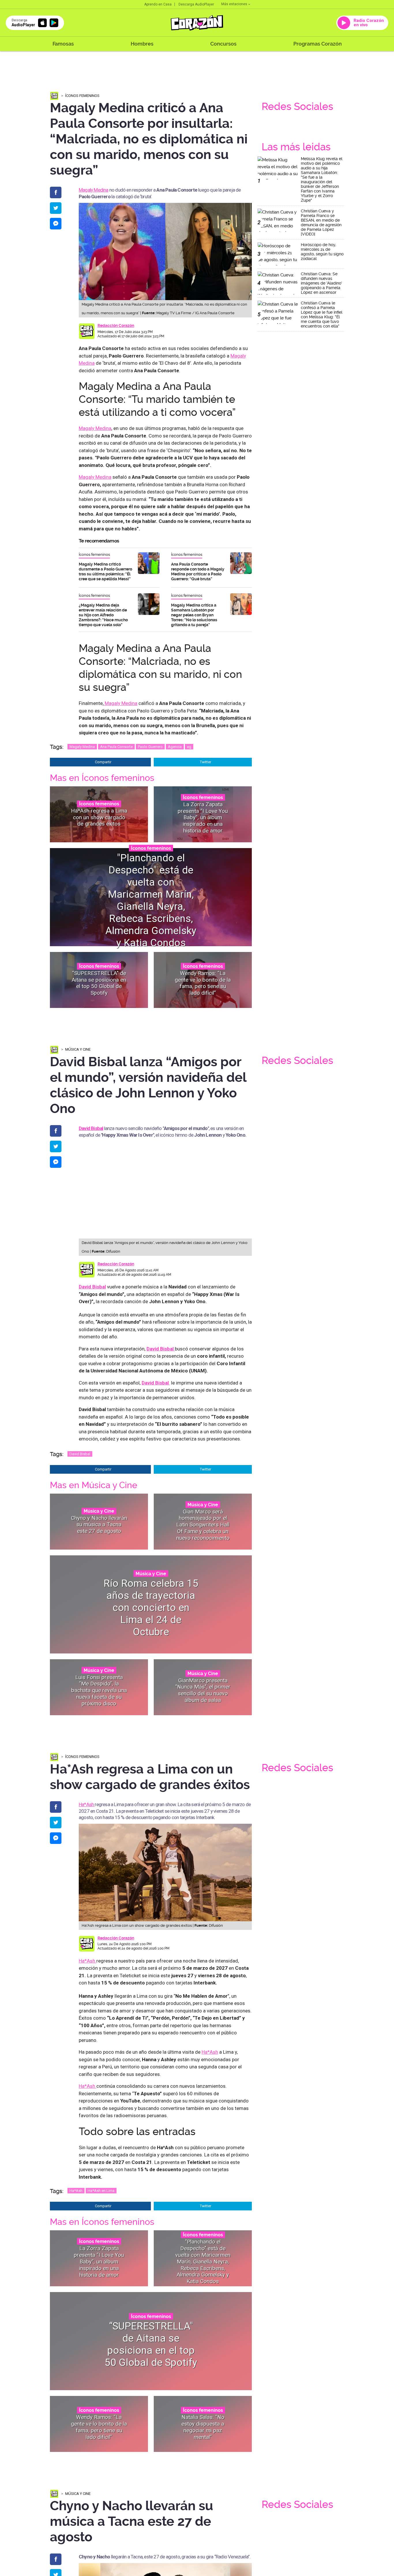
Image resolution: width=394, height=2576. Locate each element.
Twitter (206, 762)
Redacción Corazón (116, 325)
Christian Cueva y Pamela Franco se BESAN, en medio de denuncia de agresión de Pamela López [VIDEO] (321, 222)
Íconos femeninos (82, 96)
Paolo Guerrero (150, 747)
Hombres (142, 44)
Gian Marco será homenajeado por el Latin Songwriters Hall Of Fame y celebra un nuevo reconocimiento (203, 1524)
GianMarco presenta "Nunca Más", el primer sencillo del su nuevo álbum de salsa (203, 1690)
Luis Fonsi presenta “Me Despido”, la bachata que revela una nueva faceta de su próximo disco (99, 1690)
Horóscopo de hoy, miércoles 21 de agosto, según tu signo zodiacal (322, 252)
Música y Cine (78, 1049)
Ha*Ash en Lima (101, 2191)
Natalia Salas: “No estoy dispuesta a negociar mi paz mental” (203, 2427)
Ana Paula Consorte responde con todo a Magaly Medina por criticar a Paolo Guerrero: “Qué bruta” (198, 571)
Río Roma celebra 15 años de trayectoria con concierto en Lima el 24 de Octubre (151, 1607)
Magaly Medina (94, 190)
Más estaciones (234, 4)
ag (189, 747)
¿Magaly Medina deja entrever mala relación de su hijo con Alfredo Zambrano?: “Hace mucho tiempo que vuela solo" (103, 615)
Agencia (175, 747)
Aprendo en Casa (158, 4)
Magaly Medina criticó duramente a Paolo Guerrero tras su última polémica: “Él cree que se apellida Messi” (105, 571)
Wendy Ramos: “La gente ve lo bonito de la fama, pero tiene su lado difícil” (203, 983)
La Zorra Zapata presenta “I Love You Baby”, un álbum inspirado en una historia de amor (203, 817)
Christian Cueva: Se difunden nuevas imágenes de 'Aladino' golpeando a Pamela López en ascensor (321, 283)
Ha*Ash (87, 1804)
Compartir (103, 762)
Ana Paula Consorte (116, 747)
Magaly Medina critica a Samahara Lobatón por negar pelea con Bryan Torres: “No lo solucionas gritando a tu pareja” (194, 615)
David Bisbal (92, 1287)
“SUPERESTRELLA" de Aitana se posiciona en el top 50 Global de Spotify (99, 983)
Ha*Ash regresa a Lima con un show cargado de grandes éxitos (99, 817)
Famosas (63, 44)
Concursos (223, 44)
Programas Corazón (318, 44)
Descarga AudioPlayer (196, 4)
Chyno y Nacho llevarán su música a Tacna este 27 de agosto (99, 1525)
